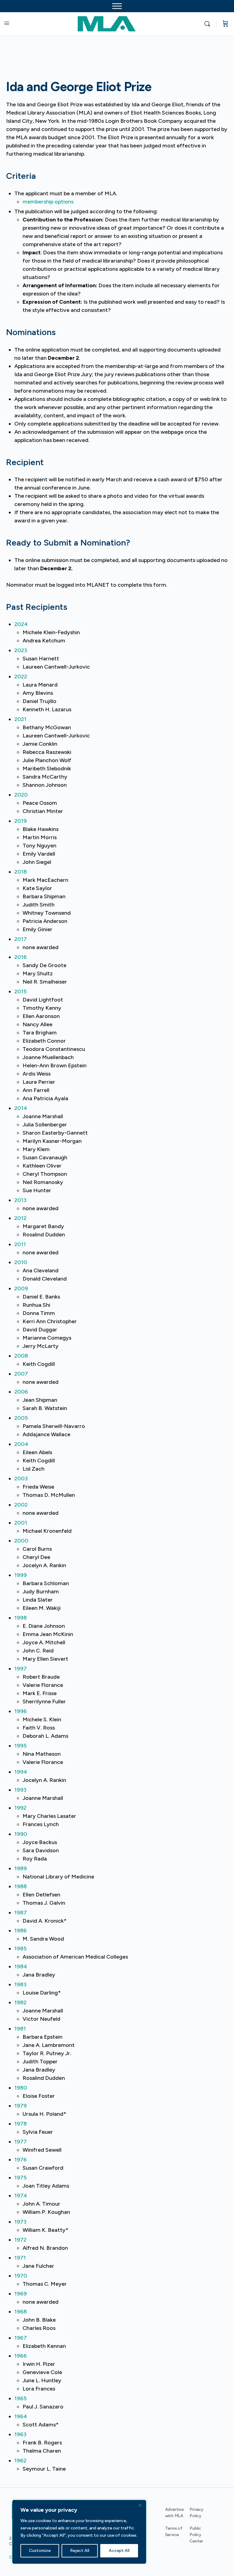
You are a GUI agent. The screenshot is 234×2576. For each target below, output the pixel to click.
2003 (21, 1479)
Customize (40, 2551)
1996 (21, 1711)
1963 (20, 2434)
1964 (21, 2416)
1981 (20, 2029)
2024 (21, 624)
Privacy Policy (197, 2513)
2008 (21, 1356)
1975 (21, 2178)
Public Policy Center (196, 2535)
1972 (20, 2240)
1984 (21, 1966)
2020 (21, 795)
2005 (21, 1418)
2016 (21, 957)
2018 (21, 872)
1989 (21, 1868)
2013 (20, 1200)
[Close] (140, 2505)
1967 (21, 2338)
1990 (21, 1834)
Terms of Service (174, 2532)
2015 (21, 991)
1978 (21, 2124)
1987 (21, 1913)
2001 (21, 1523)
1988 (21, 1886)
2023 (21, 650)
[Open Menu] (7, 23)
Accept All (119, 2551)
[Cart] (225, 24)
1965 (21, 2398)
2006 (21, 1392)
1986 (21, 1931)
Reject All (80, 2551)
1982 (20, 2002)
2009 (21, 1288)
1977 (21, 2142)
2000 (21, 1541)
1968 (21, 2312)
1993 (20, 1790)
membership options (48, 202)
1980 (21, 2088)
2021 (20, 719)
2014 (21, 1108)
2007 (21, 1374)
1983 (20, 1984)
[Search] (209, 24)
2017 (21, 939)
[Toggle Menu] (117, 6)
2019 (21, 821)
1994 (21, 1772)
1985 (21, 1949)
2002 (21, 1505)
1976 (21, 2160)
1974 (21, 2196)
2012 (20, 1218)
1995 (21, 1746)
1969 (21, 2294)
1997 (21, 1669)
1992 (20, 1808)
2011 (20, 1244)
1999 (21, 1575)
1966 (21, 2356)
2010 (21, 1262)
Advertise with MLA (174, 2513)
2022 (21, 677)
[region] (79, 2532)
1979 (21, 2106)
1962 (20, 2461)
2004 (21, 1444)
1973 (20, 2222)
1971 (20, 2258)
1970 (21, 2276)
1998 (21, 1618)
